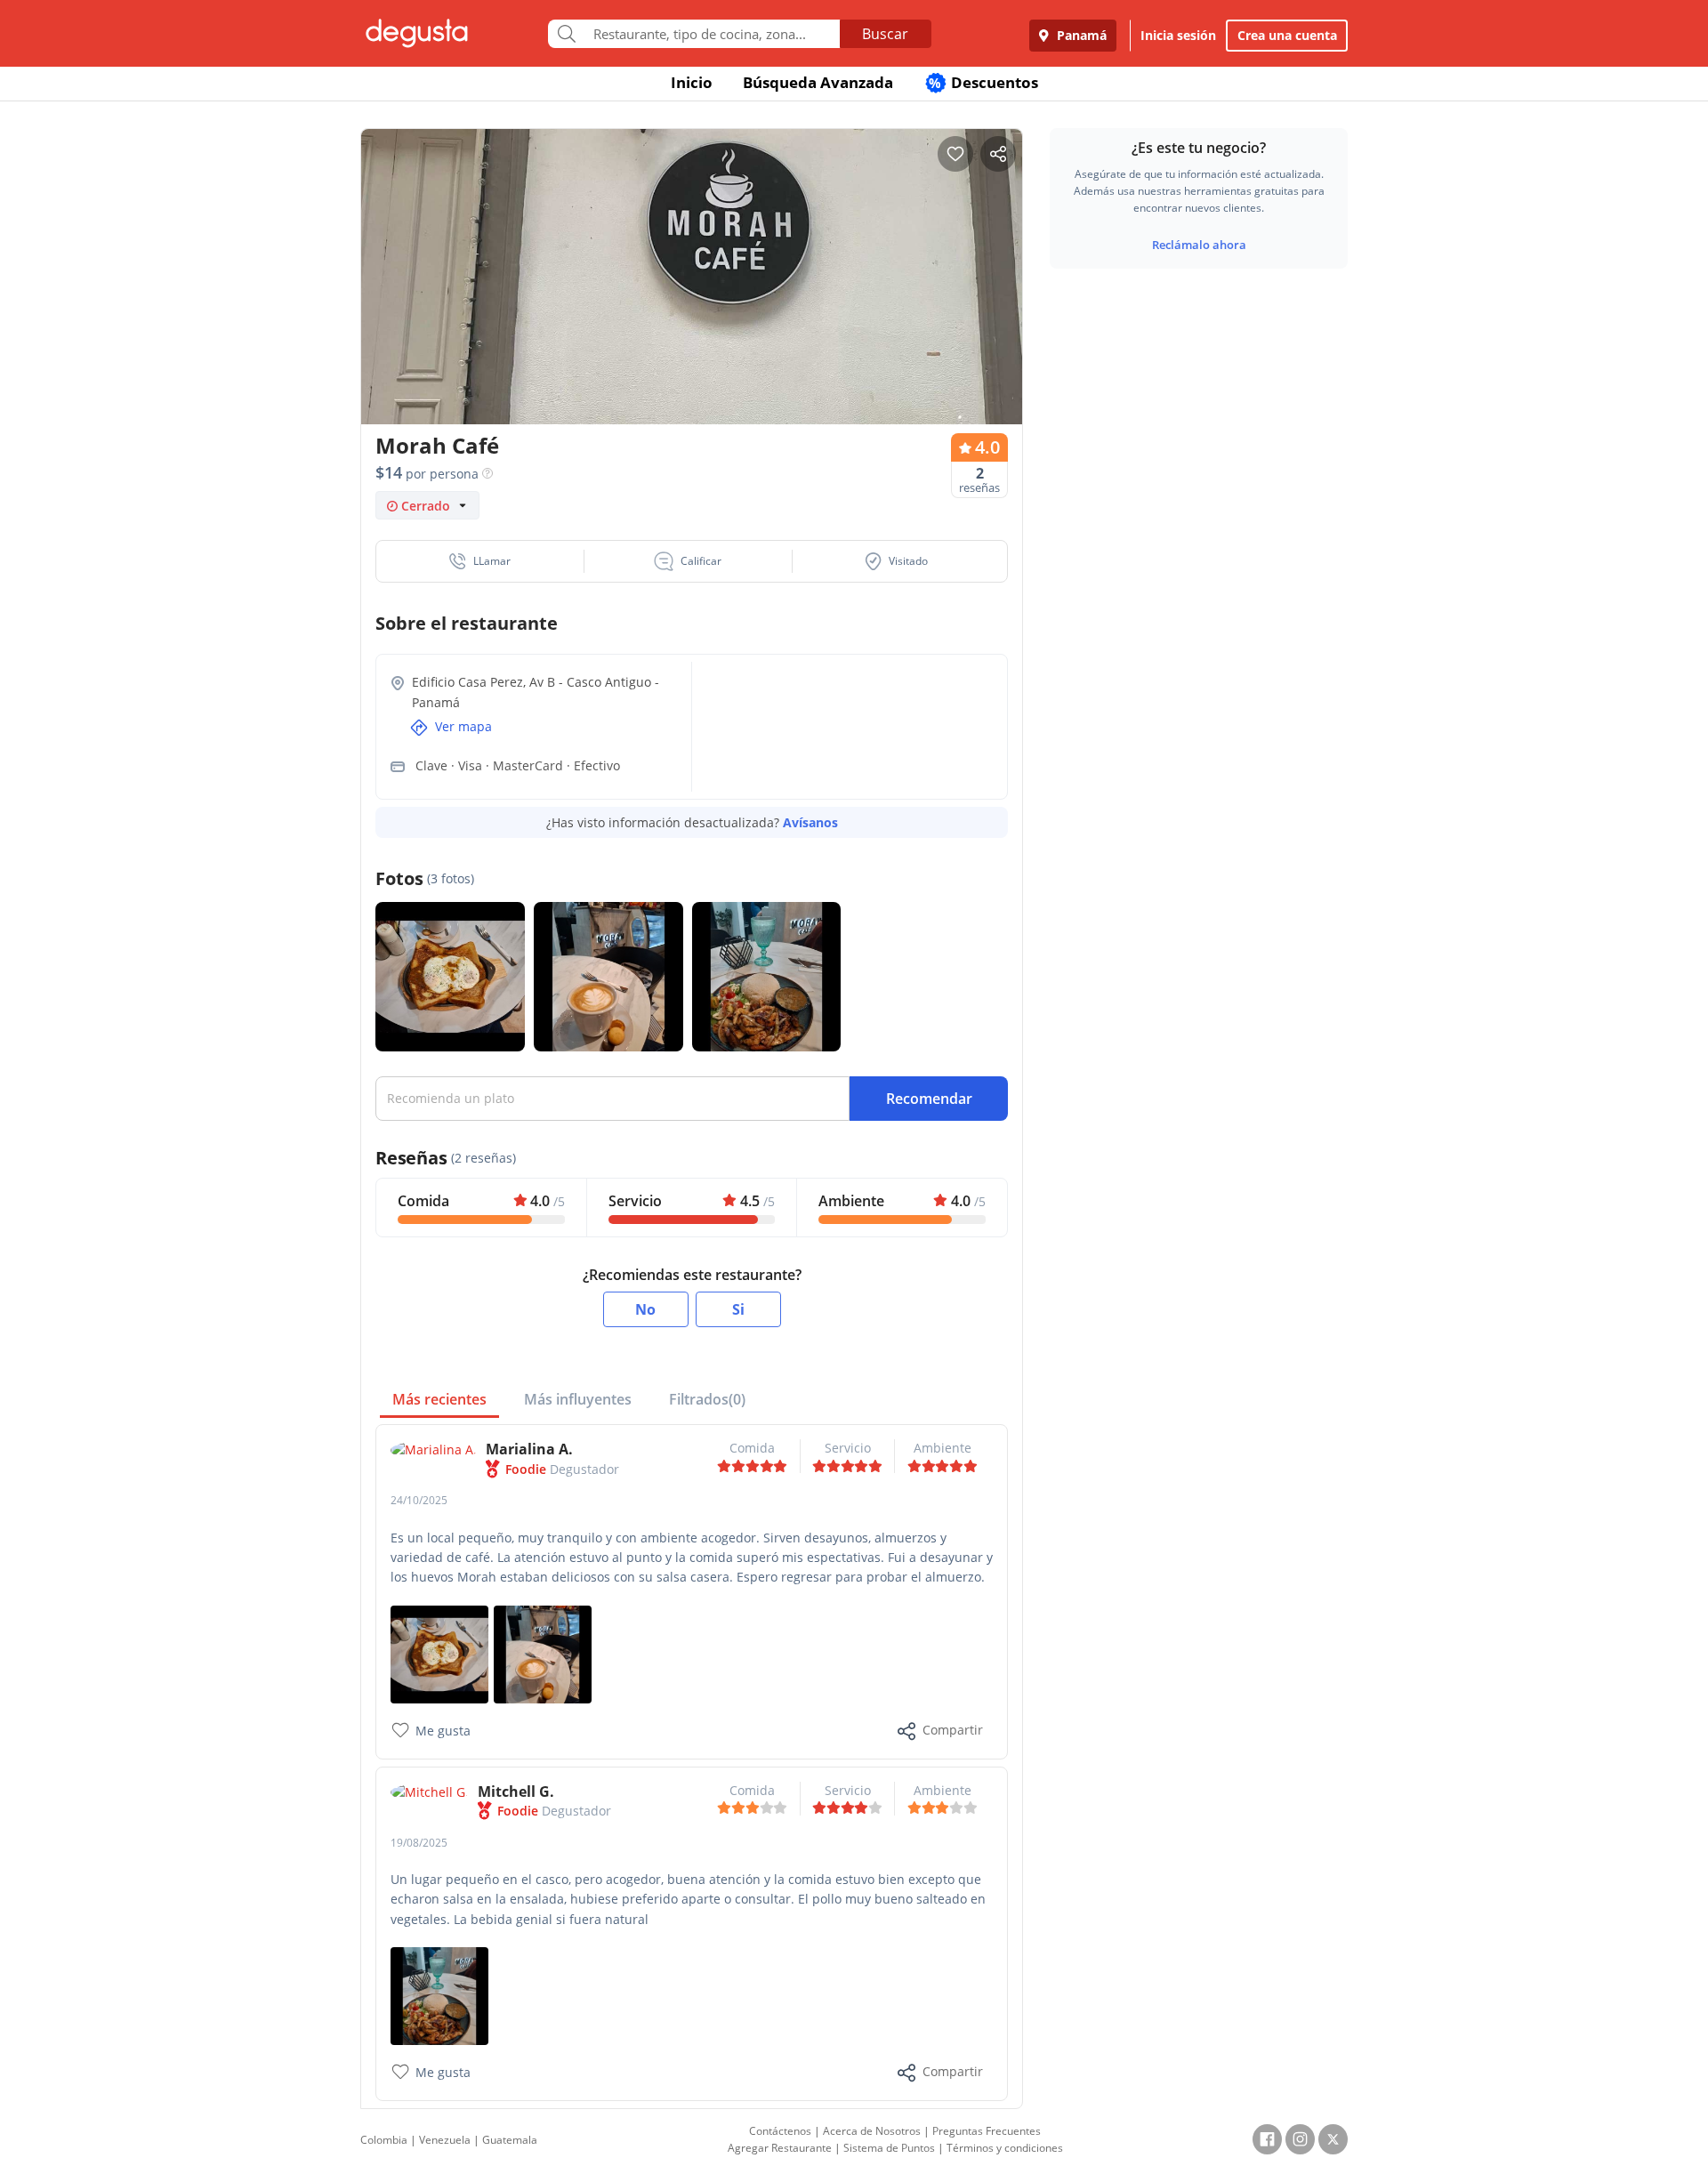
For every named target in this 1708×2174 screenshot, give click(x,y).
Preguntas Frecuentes (987, 2131)
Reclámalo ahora (1199, 245)
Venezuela (445, 2140)
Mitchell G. (516, 1792)
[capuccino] (543, 1652)
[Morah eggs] (439, 1652)
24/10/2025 (419, 1500)
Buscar (885, 34)
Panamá (1080, 35)
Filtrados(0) (707, 1399)
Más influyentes (578, 1399)
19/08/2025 (419, 1843)
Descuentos (983, 82)
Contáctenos (780, 2131)
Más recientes (439, 1399)
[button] (480, 561)
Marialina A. (529, 1449)
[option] (692, 311)
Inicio (692, 82)
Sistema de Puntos (889, 2148)
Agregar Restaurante (780, 2148)
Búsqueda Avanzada (818, 82)
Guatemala (510, 2140)
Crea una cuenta (1287, 35)
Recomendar (929, 1099)
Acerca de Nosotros (872, 2131)
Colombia (384, 2140)
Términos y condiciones (1005, 2148)
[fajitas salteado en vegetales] (439, 1995)
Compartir (953, 1730)
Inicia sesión (1178, 35)
